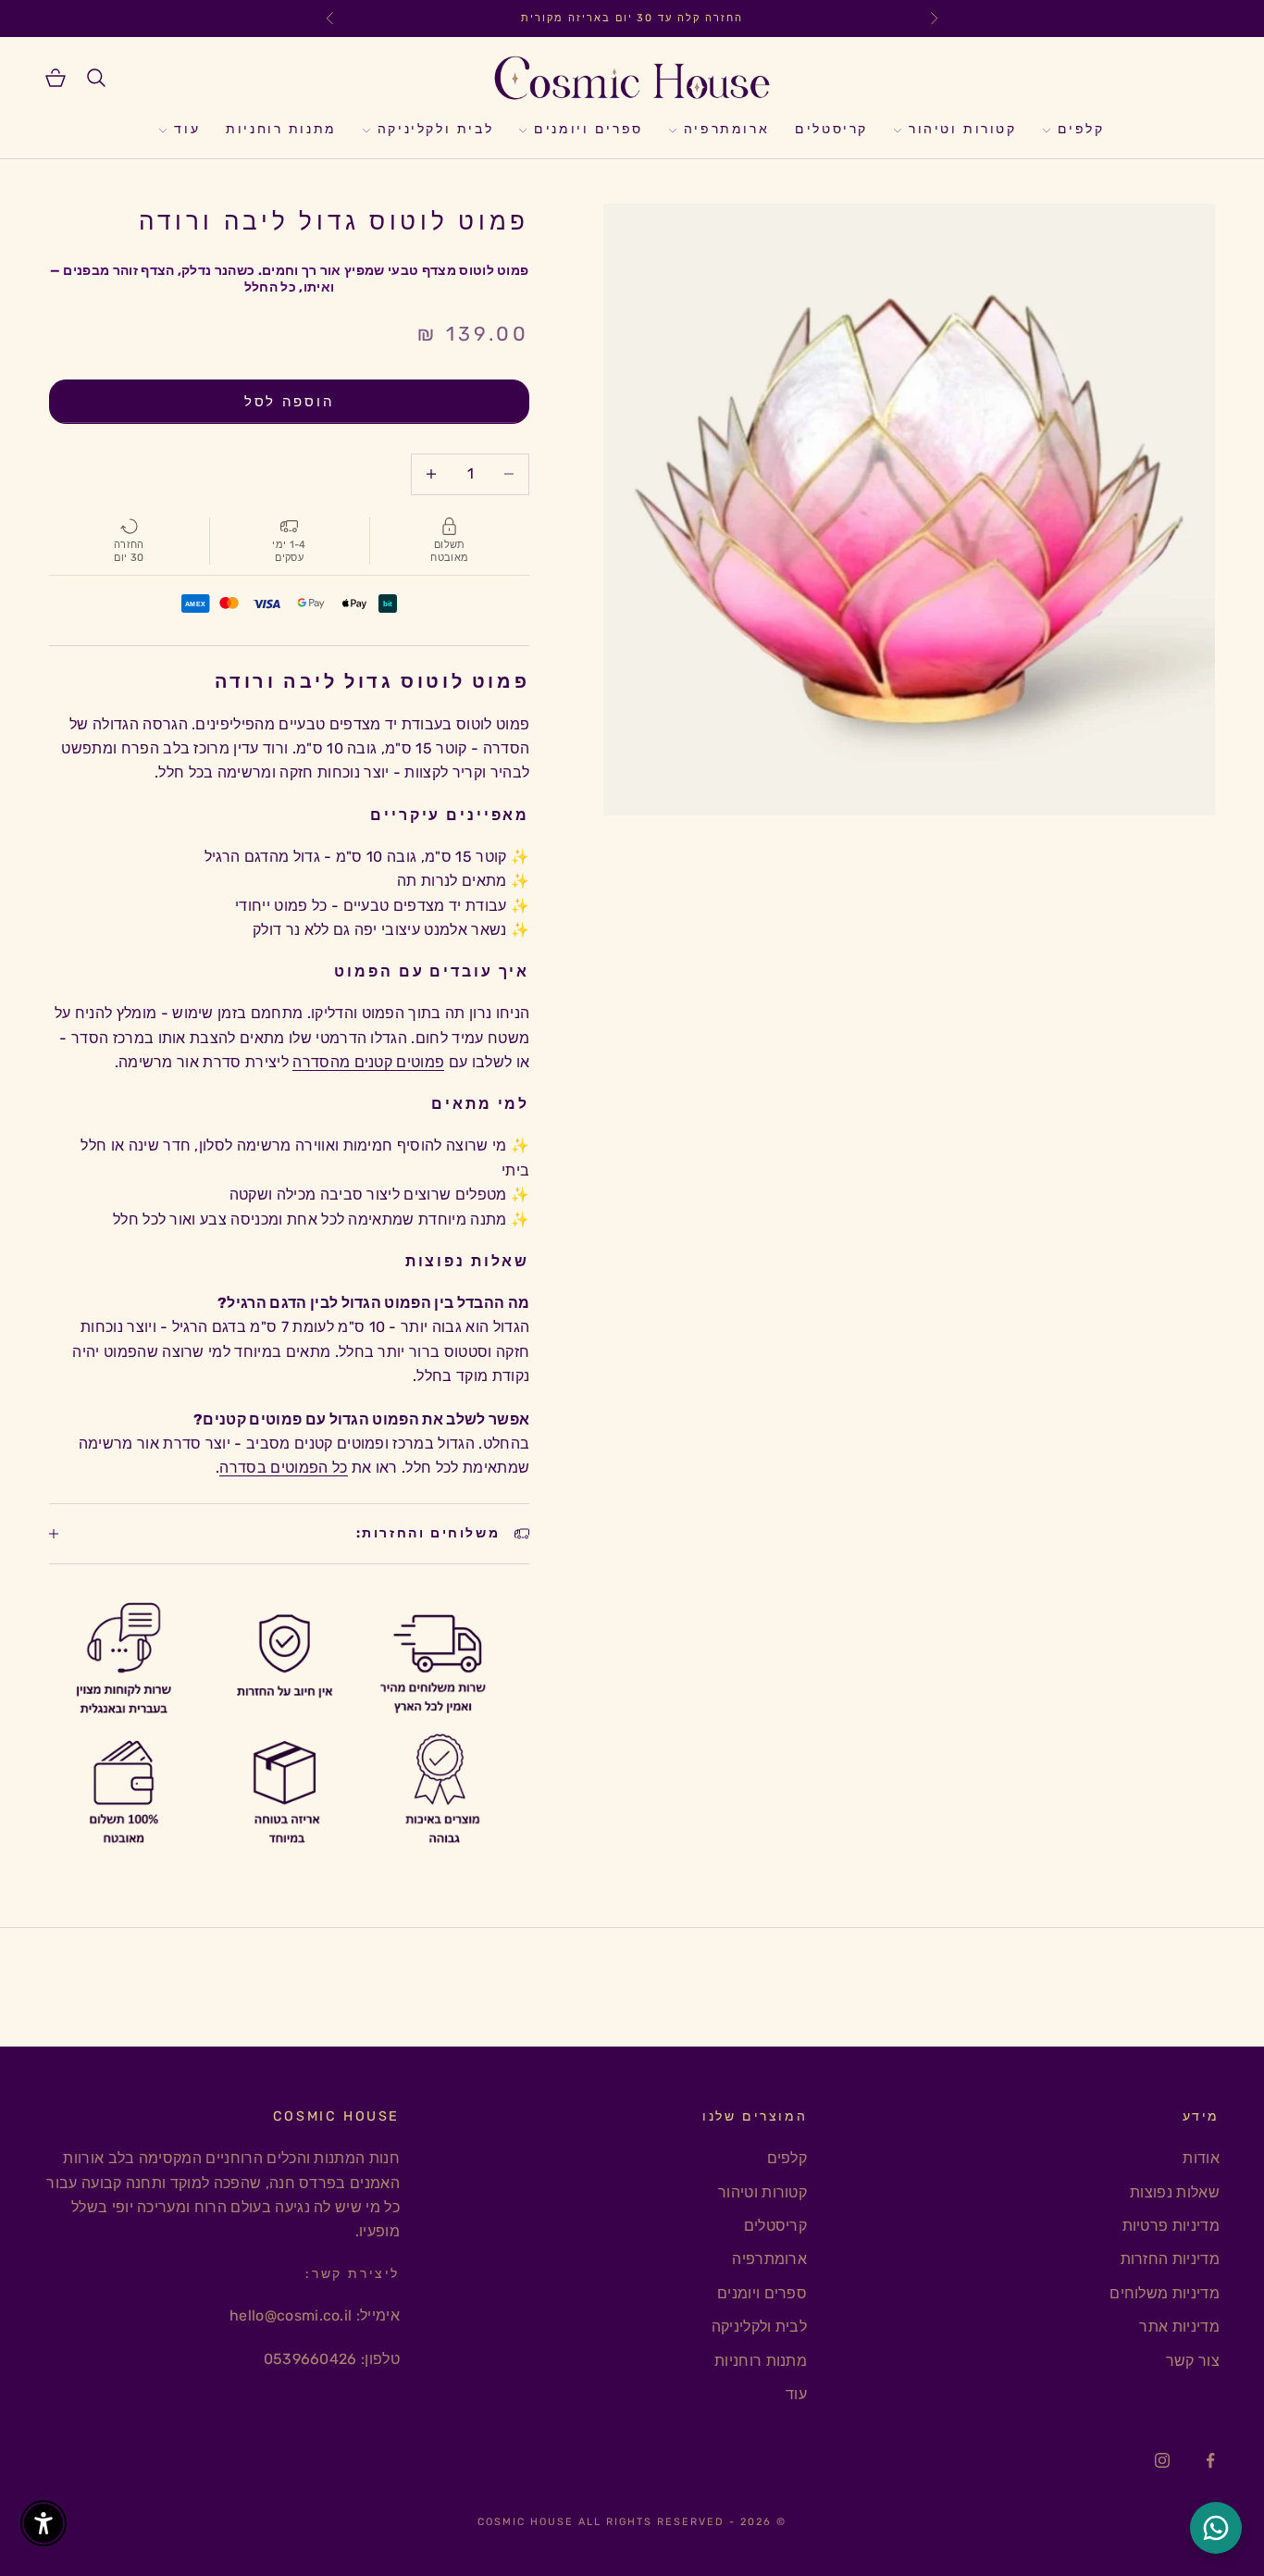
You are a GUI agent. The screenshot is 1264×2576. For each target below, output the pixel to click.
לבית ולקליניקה (435, 130)
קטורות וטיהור (963, 130)
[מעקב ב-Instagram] (1162, 2460)
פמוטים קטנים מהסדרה (368, 1062)
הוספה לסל (289, 402)
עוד (187, 130)
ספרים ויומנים (589, 130)
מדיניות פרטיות (1171, 2226)
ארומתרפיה (726, 130)
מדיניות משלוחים (1165, 2293)
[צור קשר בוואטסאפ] (1216, 2528)
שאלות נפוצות (1175, 2192)
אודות (1201, 2158)
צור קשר (1193, 2361)
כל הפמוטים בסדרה (283, 1468)
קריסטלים (831, 130)
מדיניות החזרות (1170, 2259)
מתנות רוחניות (281, 130)
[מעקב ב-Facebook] (1210, 2460)
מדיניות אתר (1179, 2327)
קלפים (1081, 130)
